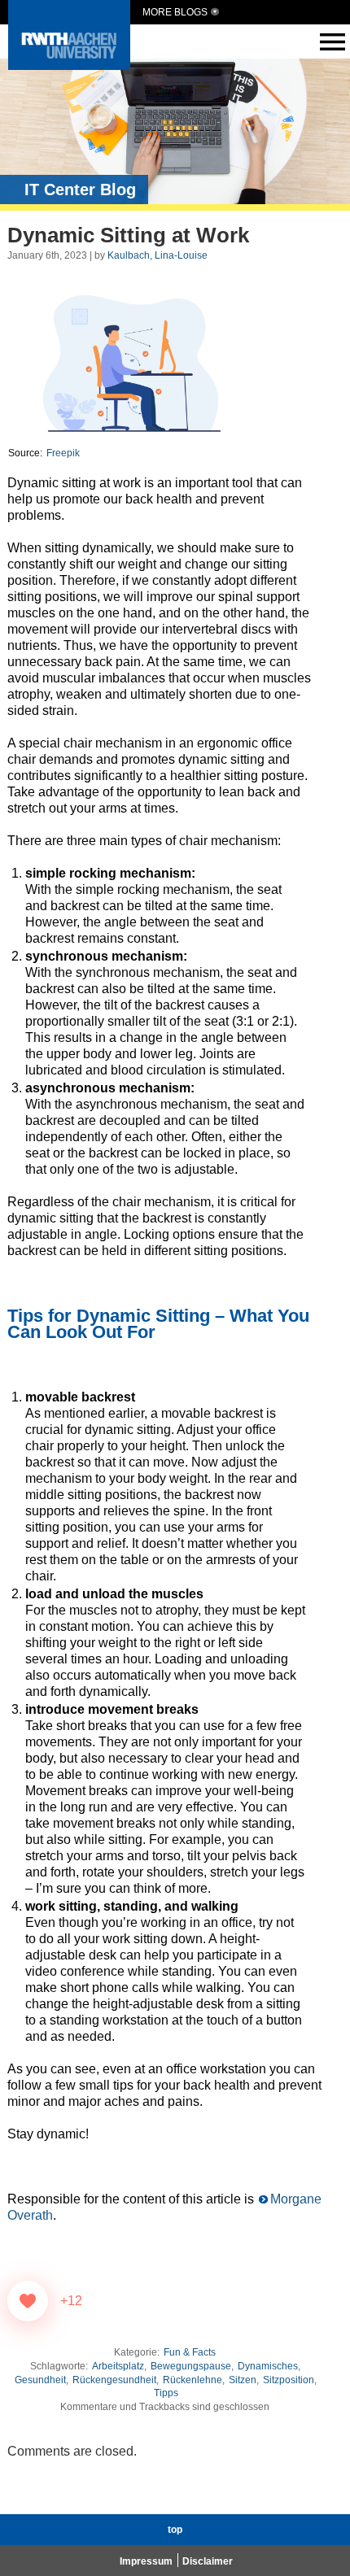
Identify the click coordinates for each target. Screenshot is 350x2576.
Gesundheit (40, 2380)
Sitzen (243, 2380)
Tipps (166, 2393)
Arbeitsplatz (118, 2366)
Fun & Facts (190, 2352)
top (175, 2530)
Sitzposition (289, 2380)
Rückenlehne (192, 2380)
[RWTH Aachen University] (69, 65)
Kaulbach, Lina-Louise (157, 255)
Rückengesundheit (114, 2380)
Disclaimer (208, 2561)
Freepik (62, 453)
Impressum (146, 2561)
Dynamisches (268, 2366)
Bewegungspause (191, 2366)
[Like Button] (28, 2301)
